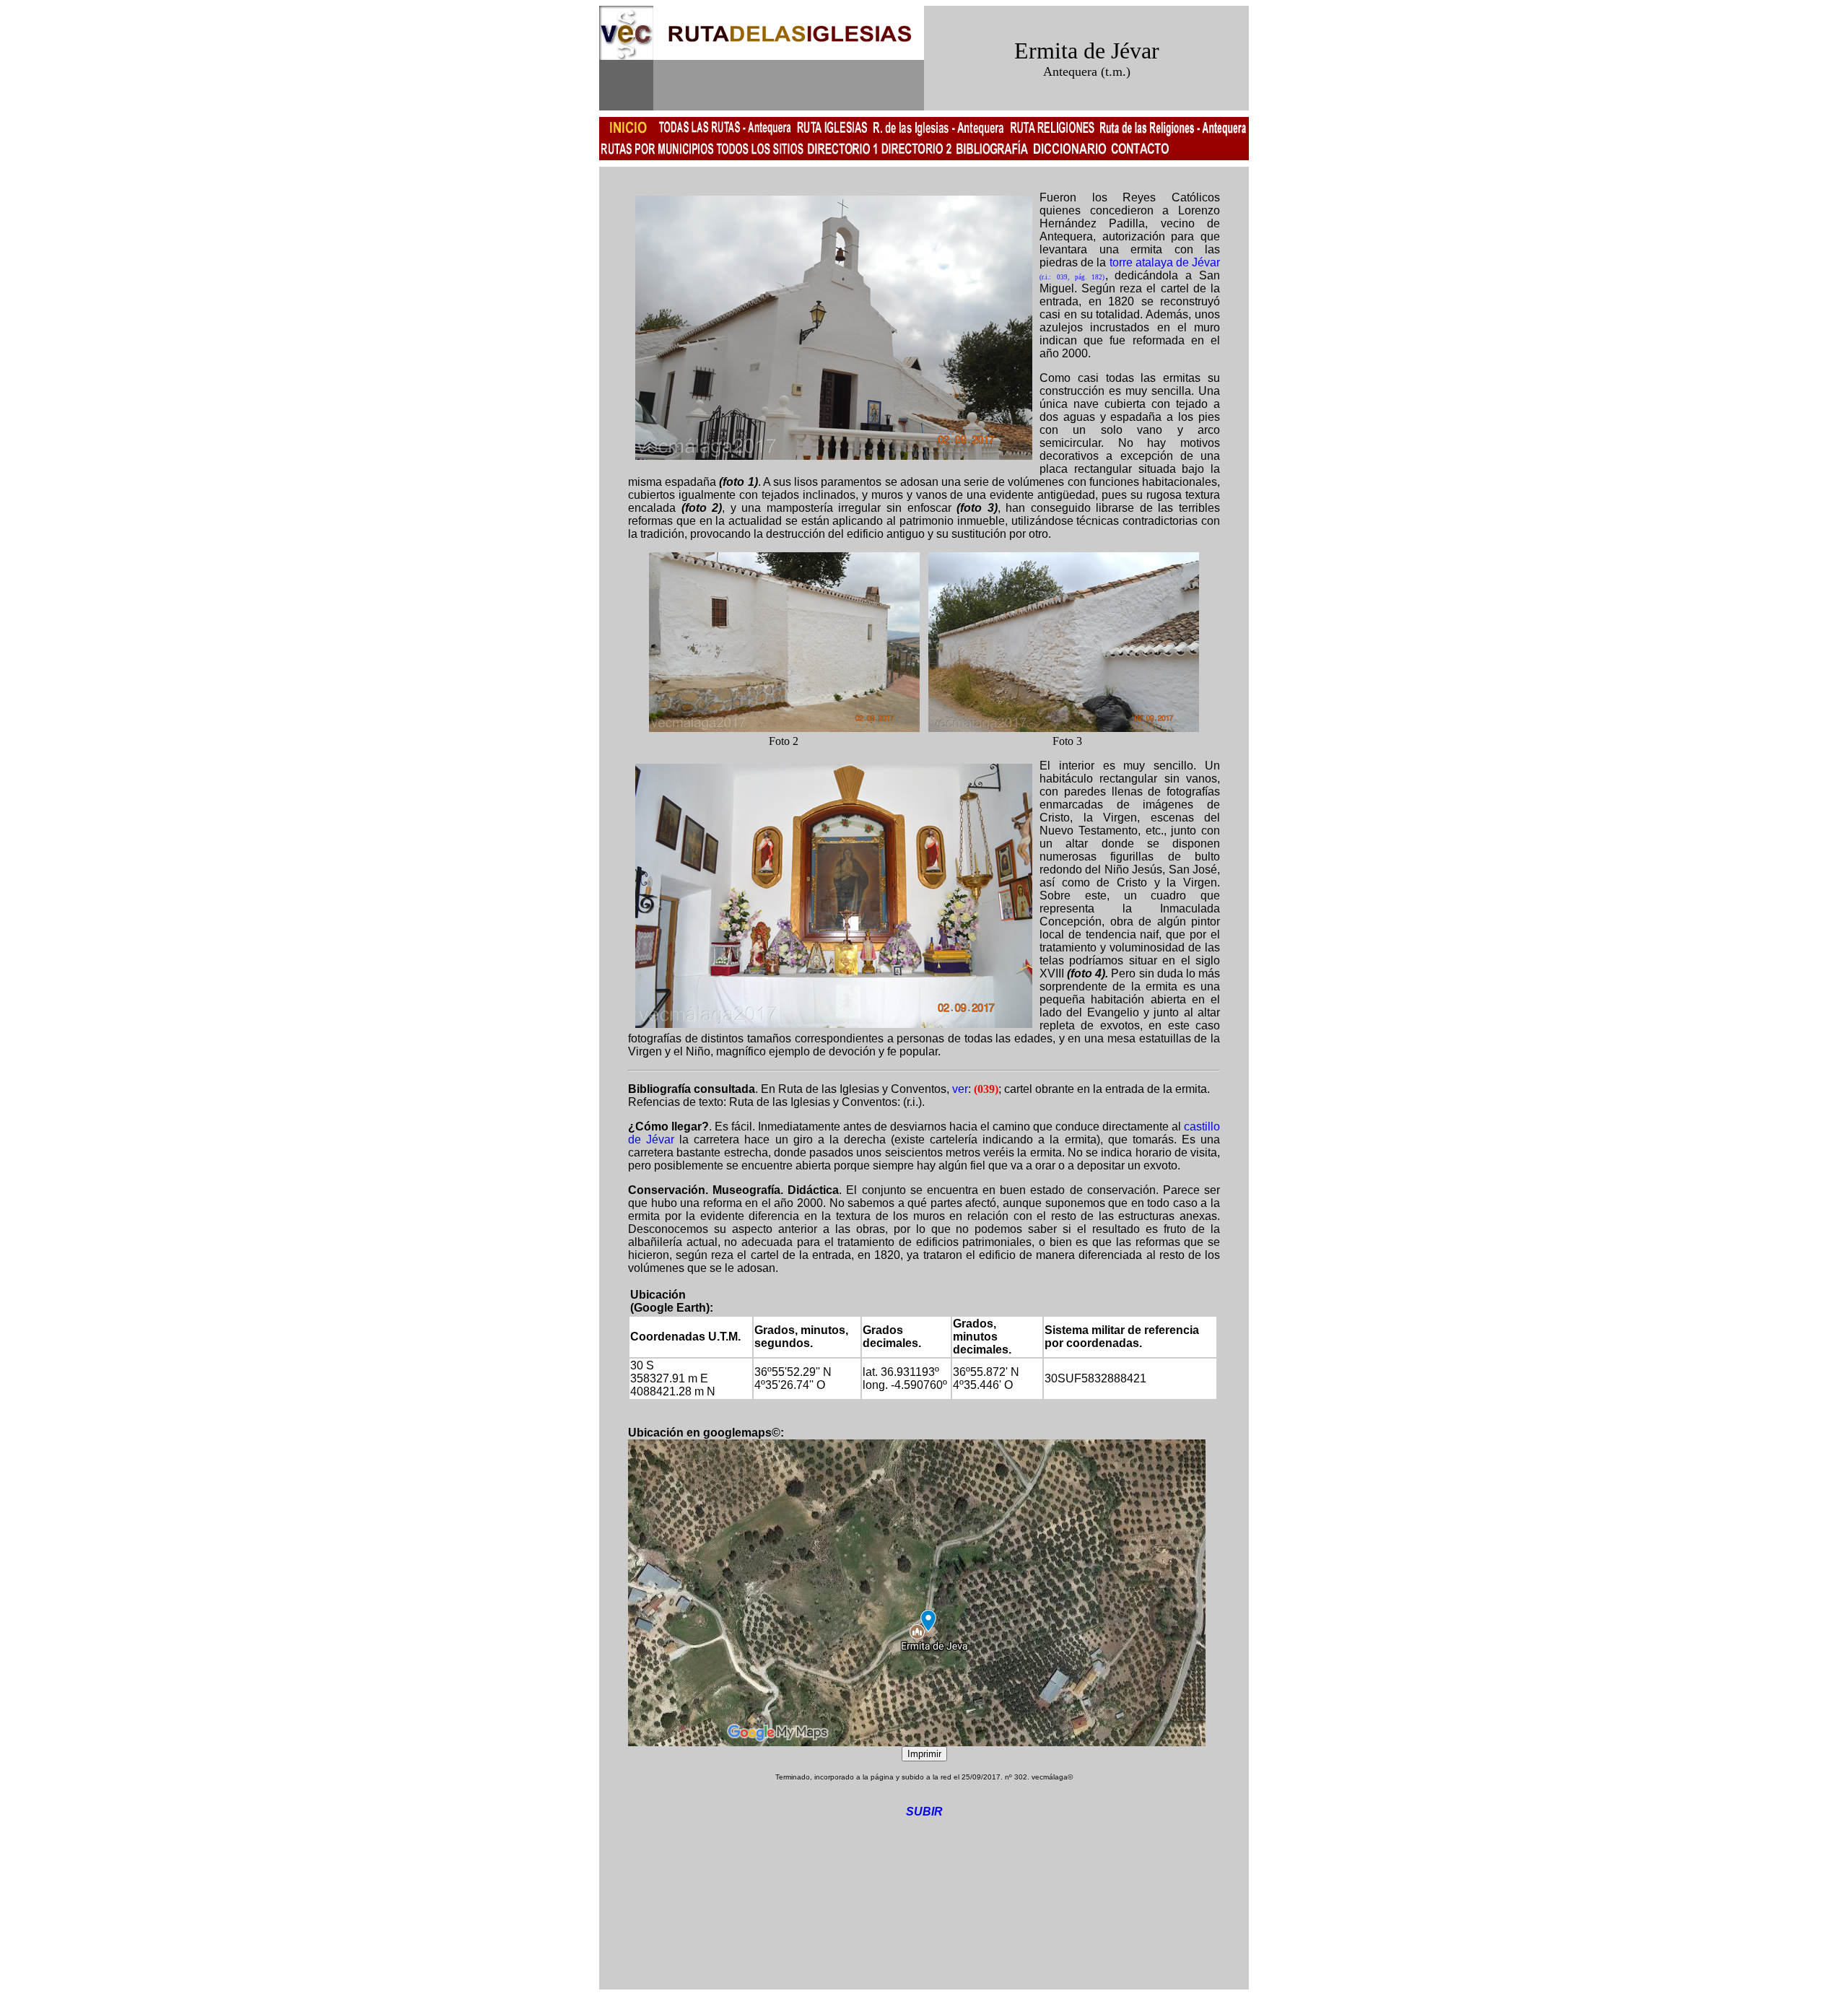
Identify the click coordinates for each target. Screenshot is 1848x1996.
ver (960, 1089)
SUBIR (924, 1812)
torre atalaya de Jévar (1165, 262)
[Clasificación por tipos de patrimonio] (916, 156)
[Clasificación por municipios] (842, 156)
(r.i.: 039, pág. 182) (1072, 277)
